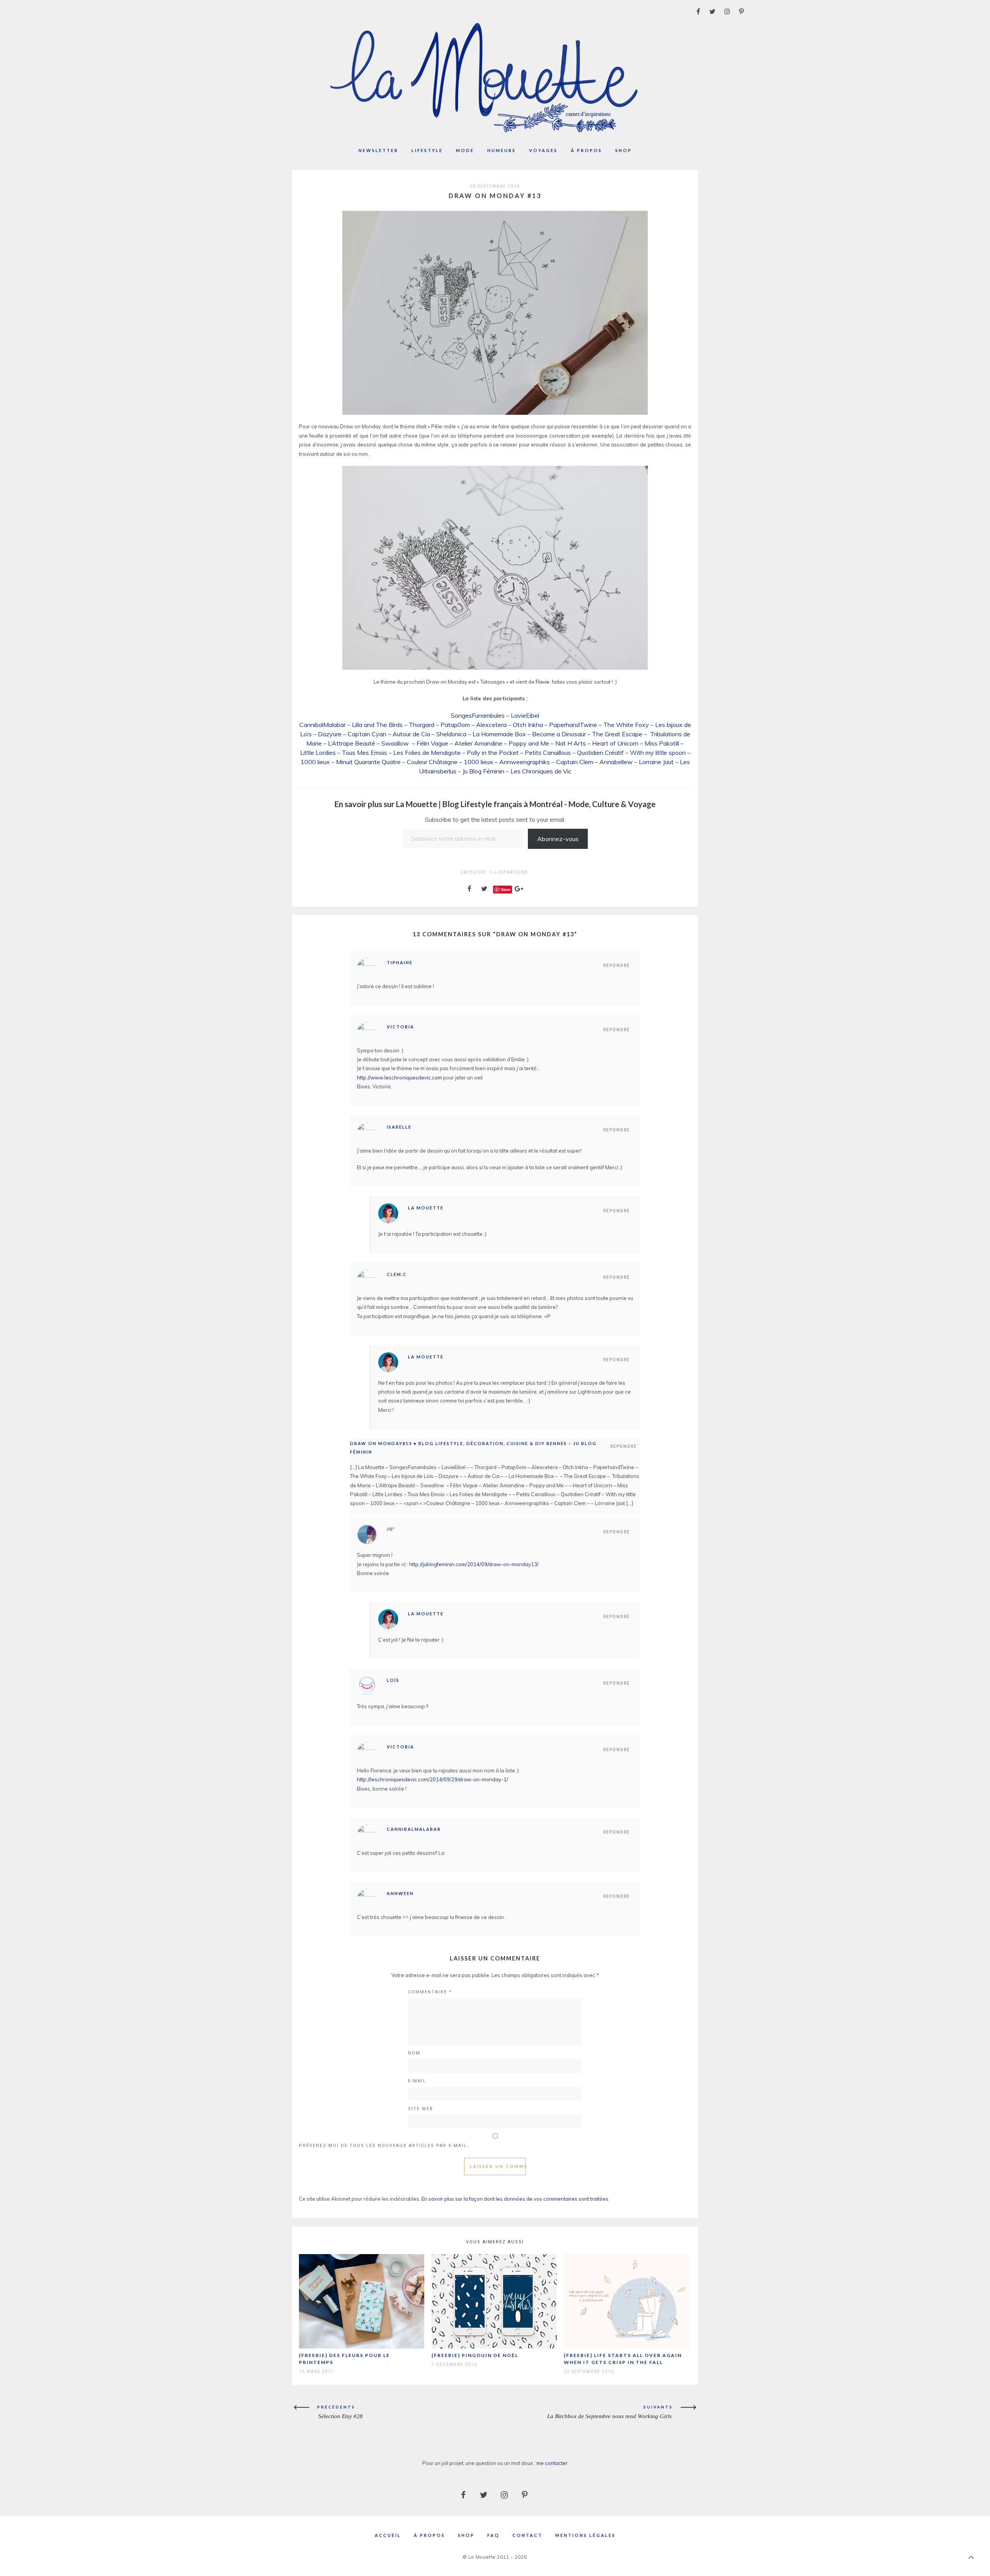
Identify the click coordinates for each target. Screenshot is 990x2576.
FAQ (493, 2535)
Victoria (400, 1027)
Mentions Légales (585, 2535)
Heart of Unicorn (615, 743)
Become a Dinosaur (559, 734)
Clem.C (397, 1274)
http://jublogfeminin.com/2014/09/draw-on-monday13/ (474, 1564)
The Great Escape (617, 734)
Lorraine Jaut (656, 762)
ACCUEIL (388, 2535)
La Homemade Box (499, 734)
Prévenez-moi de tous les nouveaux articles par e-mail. (384, 2146)
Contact (527, 2535)
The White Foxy (626, 725)
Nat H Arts (571, 743)
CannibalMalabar (323, 725)
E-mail (417, 2081)
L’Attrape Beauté (352, 743)
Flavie (543, 682)
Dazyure (330, 734)
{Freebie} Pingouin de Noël (475, 2355)
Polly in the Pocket (493, 753)
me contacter (552, 2463)
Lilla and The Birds (377, 725)
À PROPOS (429, 2535)
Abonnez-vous (558, 839)
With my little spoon (658, 753)
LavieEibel (525, 715)
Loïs (393, 1680)
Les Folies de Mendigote (427, 753)
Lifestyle (427, 150)
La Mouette (426, 1208)
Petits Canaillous (548, 753)
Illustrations (509, 872)
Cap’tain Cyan (367, 734)
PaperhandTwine (573, 725)
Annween (400, 1893)
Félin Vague (432, 743)
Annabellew (616, 762)
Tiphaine (400, 962)
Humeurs (502, 150)
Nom (414, 2053)
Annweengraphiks (525, 762)
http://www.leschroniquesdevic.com (399, 1078)
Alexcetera (491, 725)
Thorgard (422, 725)
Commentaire (430, 1992)
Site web (421, 2109)
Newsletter (378, 150)
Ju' (391, 1529)
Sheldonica (451, 734)
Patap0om (455, 725)
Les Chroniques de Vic (541, 771)
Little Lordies (318, 753)
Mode (465, 150)
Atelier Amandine (478, 743)
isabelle (399, 1127)
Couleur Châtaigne (432, 762)
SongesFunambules (478, 715)
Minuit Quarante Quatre (368, 762)
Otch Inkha (528, 725)
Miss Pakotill (662, 743)
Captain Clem (575, 762)
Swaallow (395, 743)
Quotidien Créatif (600, 753)
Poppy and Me (529, 743)
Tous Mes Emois (364, 753)
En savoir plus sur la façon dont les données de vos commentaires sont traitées (515, 2199)
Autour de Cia (411, 734)
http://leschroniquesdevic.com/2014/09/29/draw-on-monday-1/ (433, 1779)
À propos (586, 150)
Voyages (543, 150)
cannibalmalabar (414, 1829)
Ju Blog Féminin (483, 771)
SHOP (466, 2535)
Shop (624, 150)
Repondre (617, 966)
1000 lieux (315, 762)
